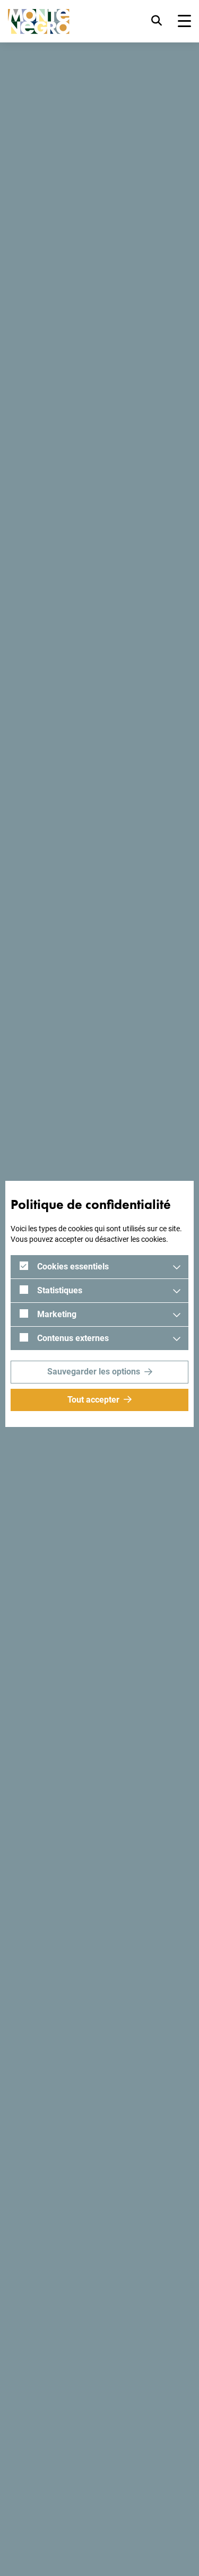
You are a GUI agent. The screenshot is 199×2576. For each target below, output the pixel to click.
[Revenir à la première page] (39, 21)
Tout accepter (93, 1400)
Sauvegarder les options (94, 1372)
